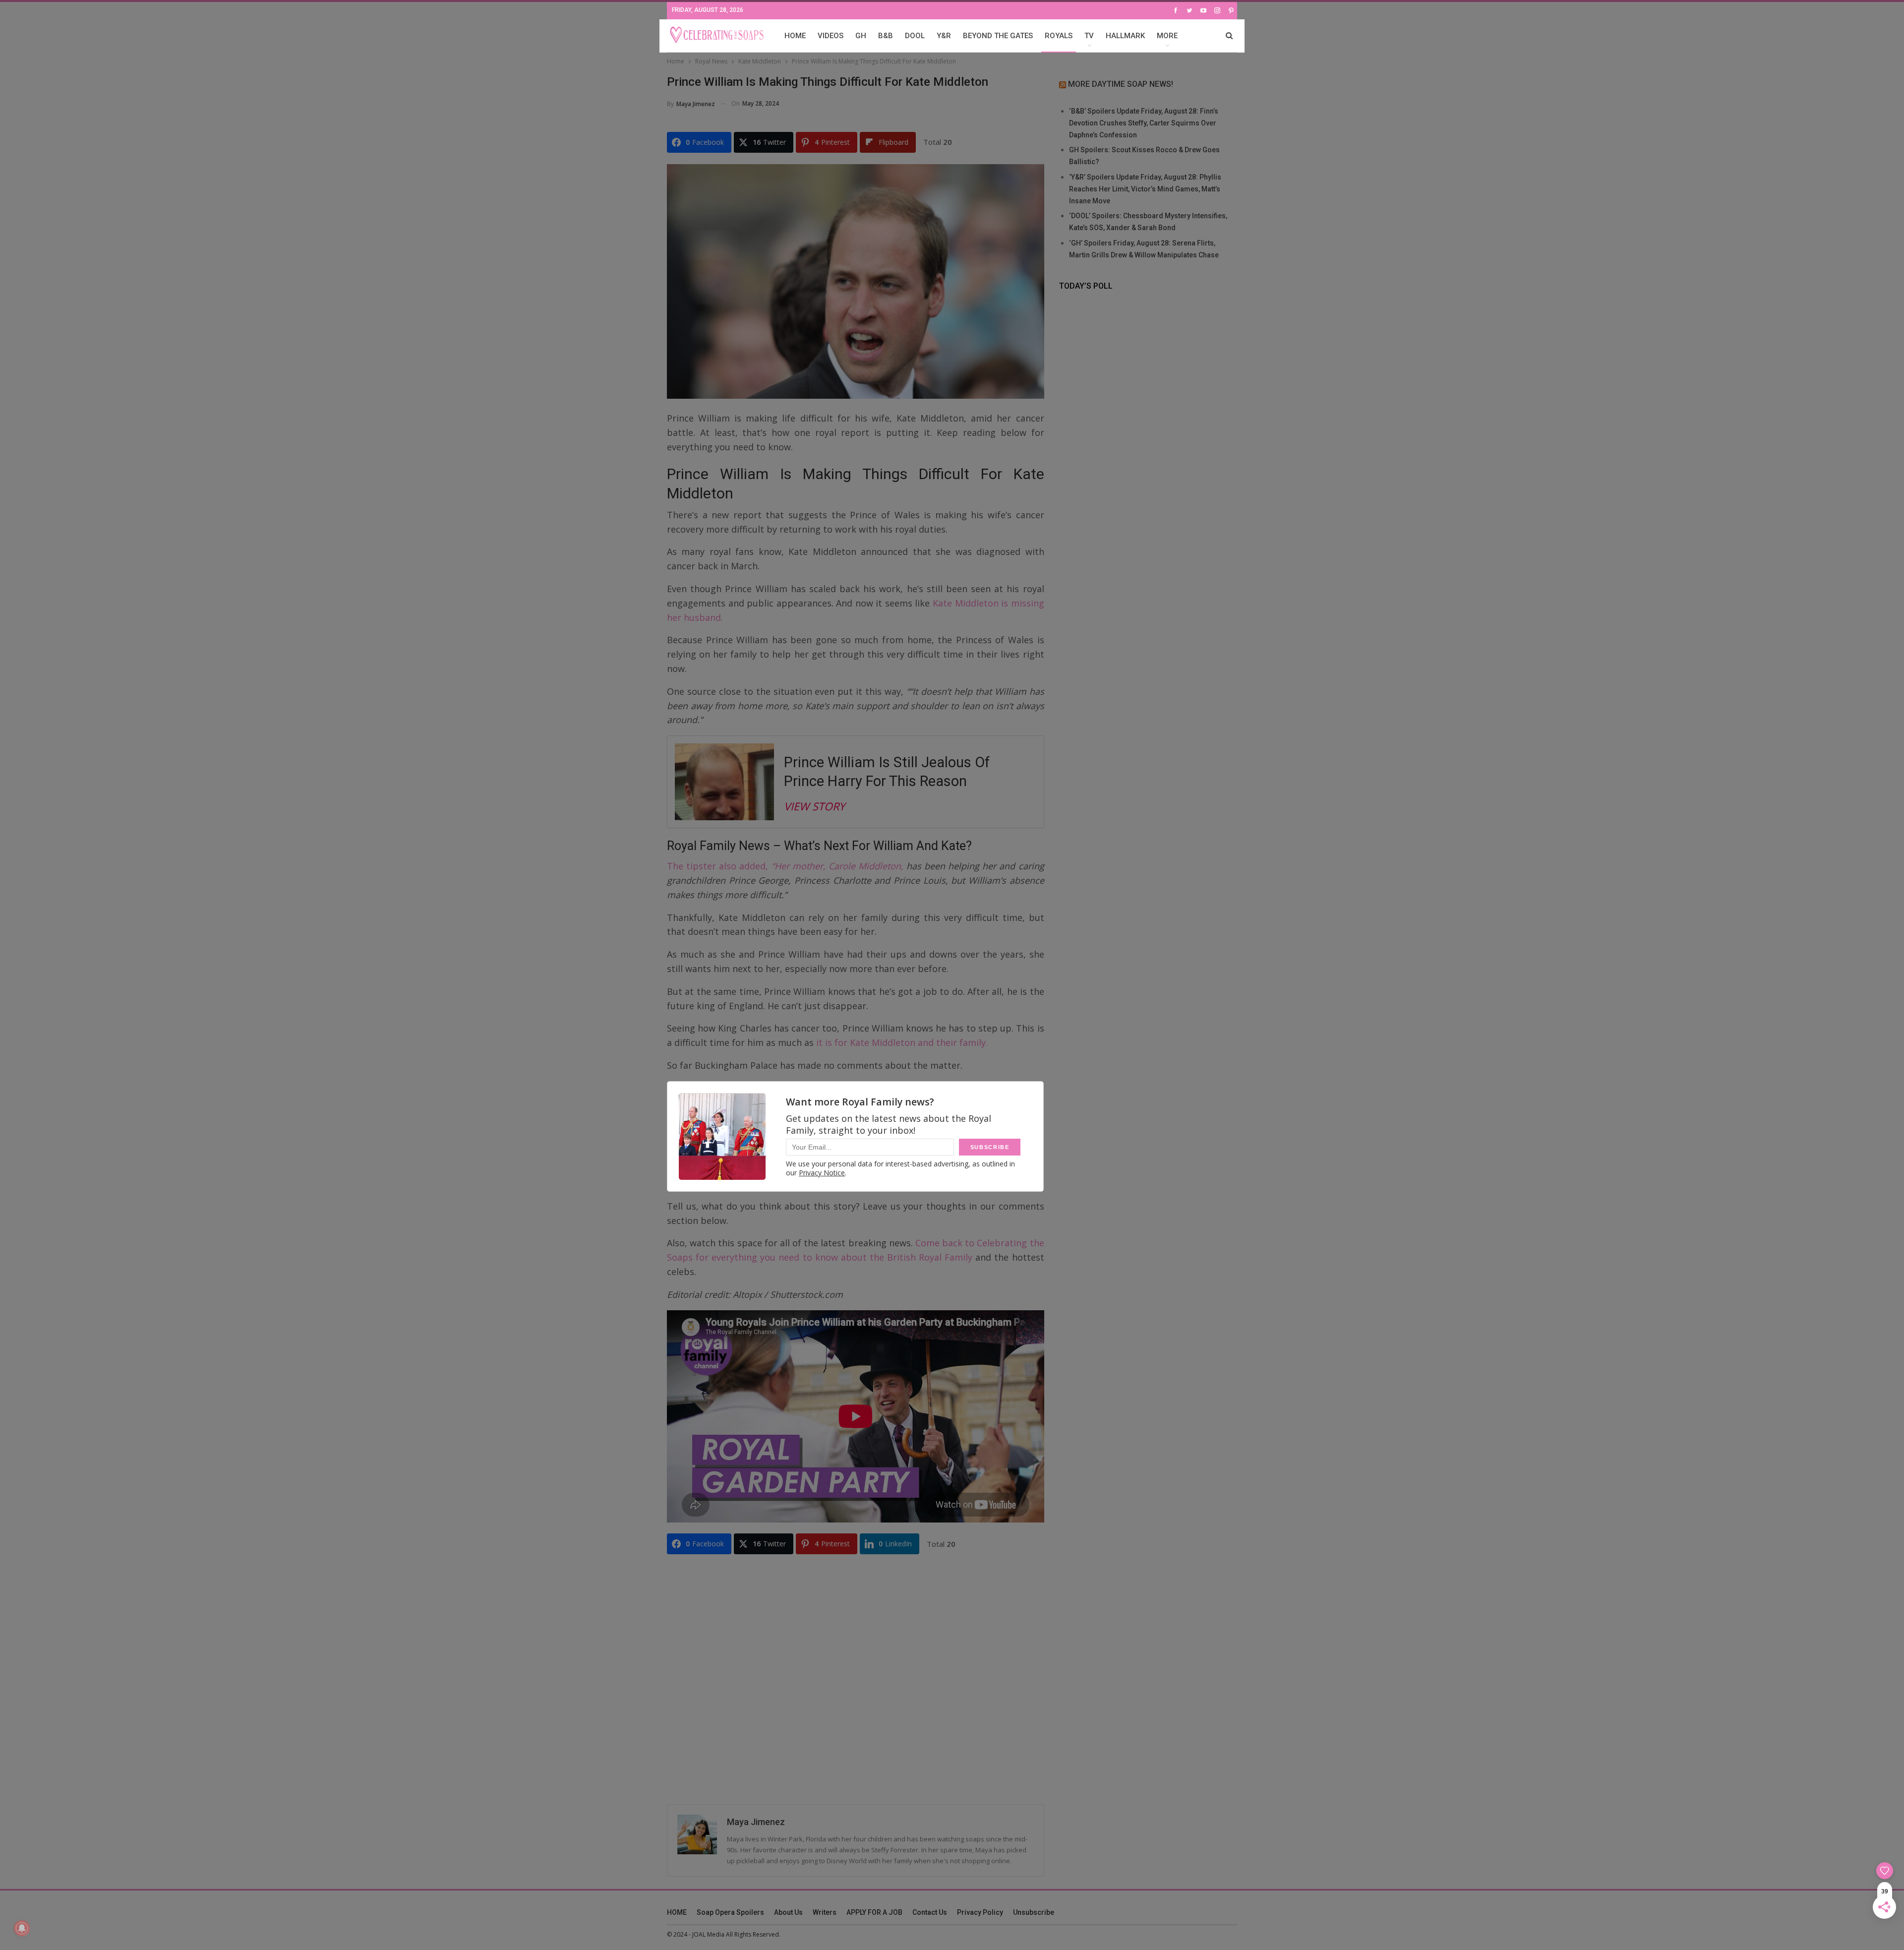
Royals (1059, 36)
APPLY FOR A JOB (874, 1912)
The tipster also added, (719, 866)
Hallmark (1125, 36)
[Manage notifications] (22, 1928)
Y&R (944, 36)
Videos (831, 36)
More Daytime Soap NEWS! (1121, 84)
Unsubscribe (1034, 1912)
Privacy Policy (980, 1912)
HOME (795, 36)
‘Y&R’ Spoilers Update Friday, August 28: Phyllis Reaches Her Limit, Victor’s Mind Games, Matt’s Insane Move (1145, 189)
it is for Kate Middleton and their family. (901, 1042)
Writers (825, 1912)
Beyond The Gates (998, 36)
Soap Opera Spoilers (730, 1912)
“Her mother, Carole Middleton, (837, 866)
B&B (886, 36)
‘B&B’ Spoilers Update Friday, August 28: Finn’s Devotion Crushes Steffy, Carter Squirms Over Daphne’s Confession (1144, 123)
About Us (788, 1912)
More (1167, 36)
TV (1089, 36)
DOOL (915, 36)
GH (861, 36)
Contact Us (930, 1912)
